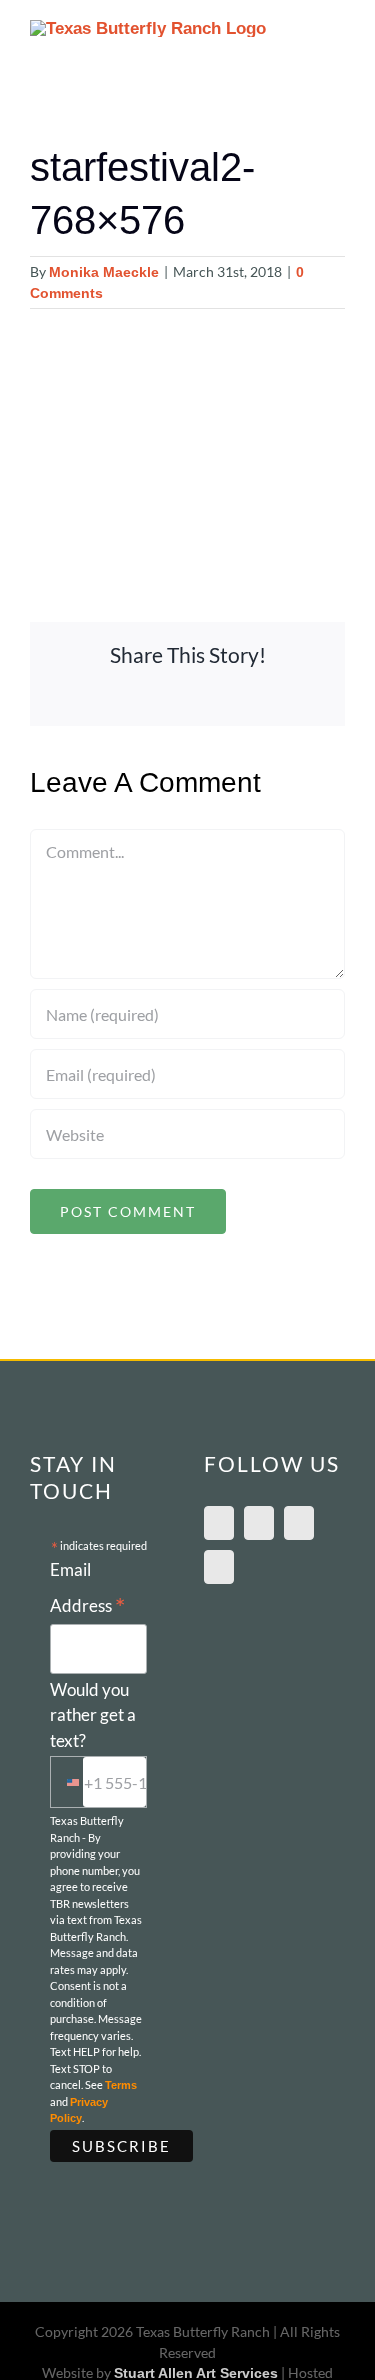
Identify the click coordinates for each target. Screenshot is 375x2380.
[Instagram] (299, 1523)
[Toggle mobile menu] (337, 40)
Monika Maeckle (104, 272)
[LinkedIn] (259, 1523)
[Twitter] (219, 1567)
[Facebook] (219, 1523)
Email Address (87, 1590)
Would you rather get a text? (93, 1715)
